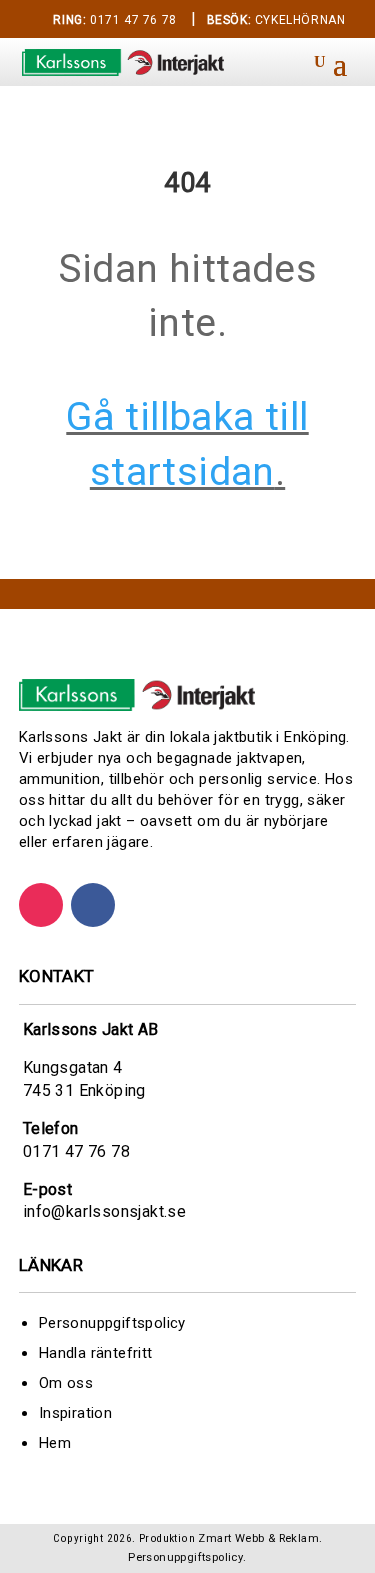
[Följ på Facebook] (93, 905)
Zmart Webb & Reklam (258, 1538)
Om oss (66, 1383)
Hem (55, 1443)
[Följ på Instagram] (41, 905)
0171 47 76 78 (114, 20)
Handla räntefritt (96, 1353)
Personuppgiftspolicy (112, 1323)
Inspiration (75, 1413)
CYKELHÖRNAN (276, 20)
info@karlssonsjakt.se (104, 1211)
